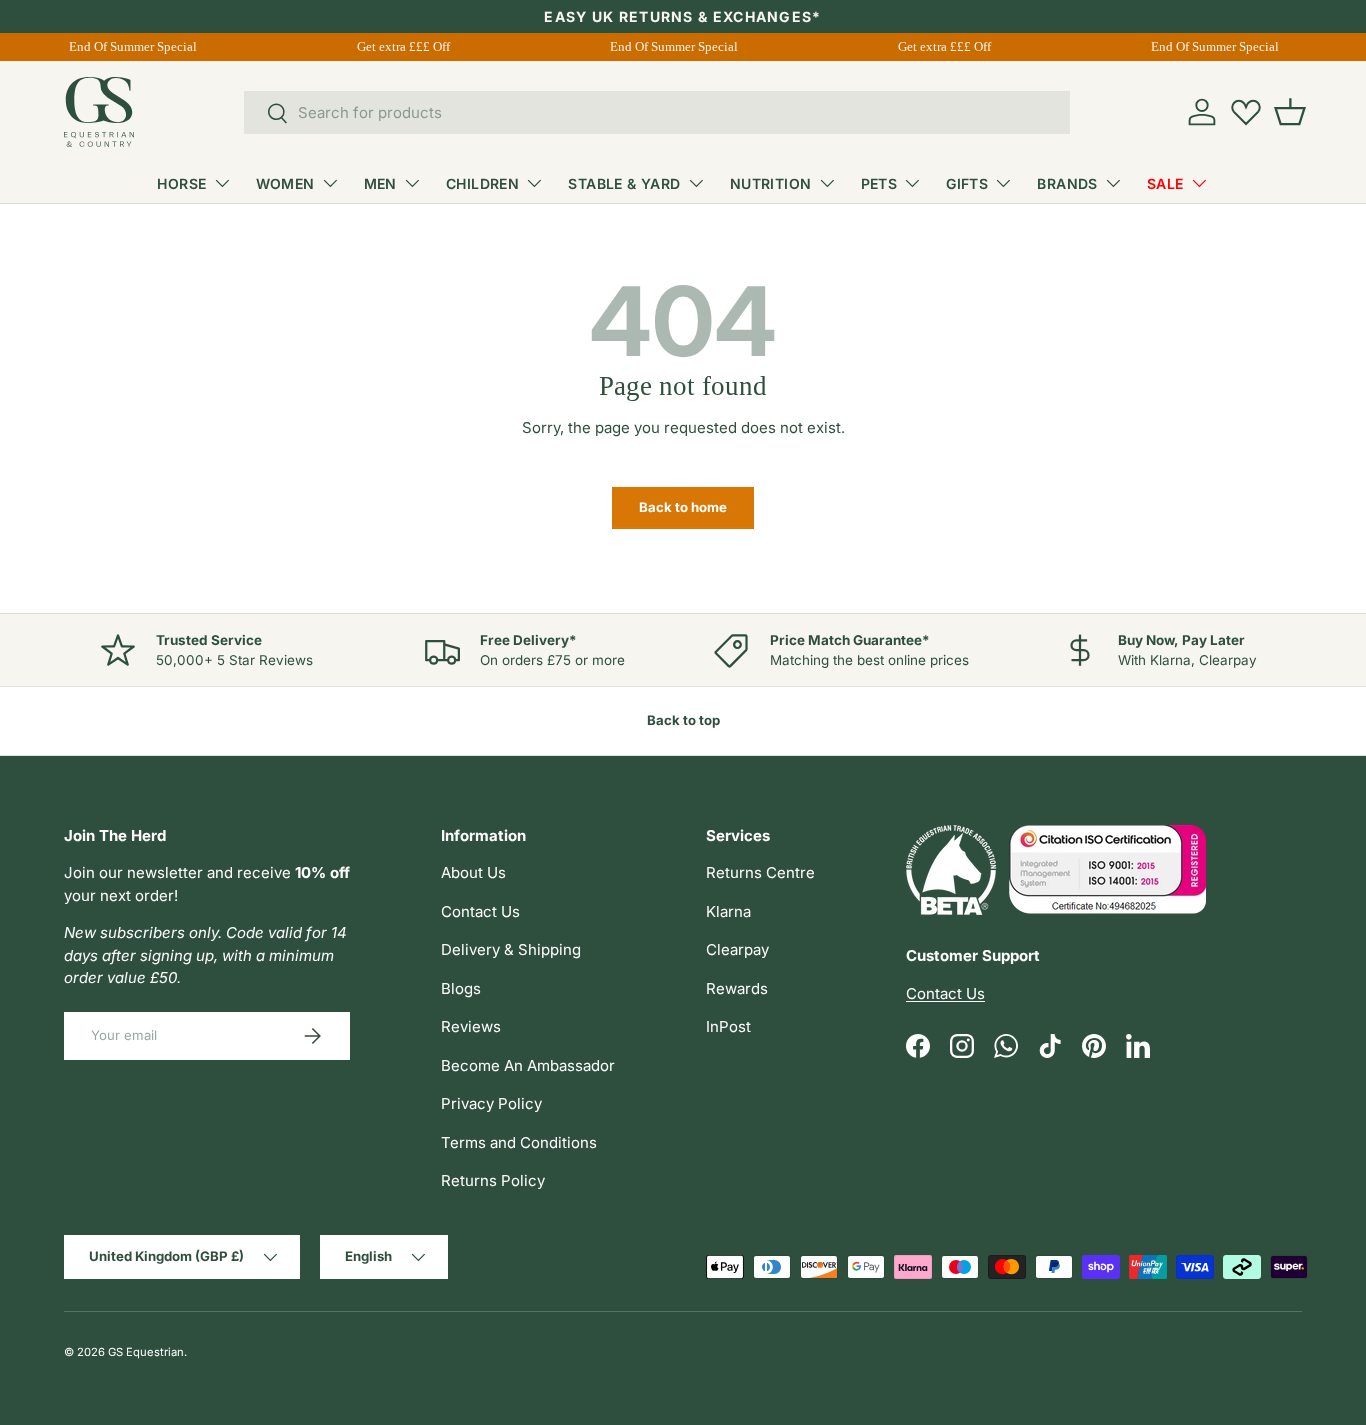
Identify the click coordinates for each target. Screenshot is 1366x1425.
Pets (879, 183)
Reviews (471, 1026)
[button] (1290, 112)
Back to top (683, 720)
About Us (473, 872)
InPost (728, 1026)
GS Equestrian (146, 1352)
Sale (1165, 183)
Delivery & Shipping (511, 949)
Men (380, 183)
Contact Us (480, 911)
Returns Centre (760, 872)
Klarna (728, 911)
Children (482, 183)
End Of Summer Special (160, 46)
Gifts (967, 183)
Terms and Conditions (519, 1142)
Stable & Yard (624, 183)
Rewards (737, 988)
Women (285, 183)
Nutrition (771, 183)
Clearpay (737, 949)
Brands (1067, 183)
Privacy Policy (491, 1103)
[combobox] (657, 112)
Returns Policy (493, 1180)
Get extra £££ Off (430, 46)
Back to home (683, 507)
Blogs (461, 988)
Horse (181, 183)
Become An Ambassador (528, 1065)
